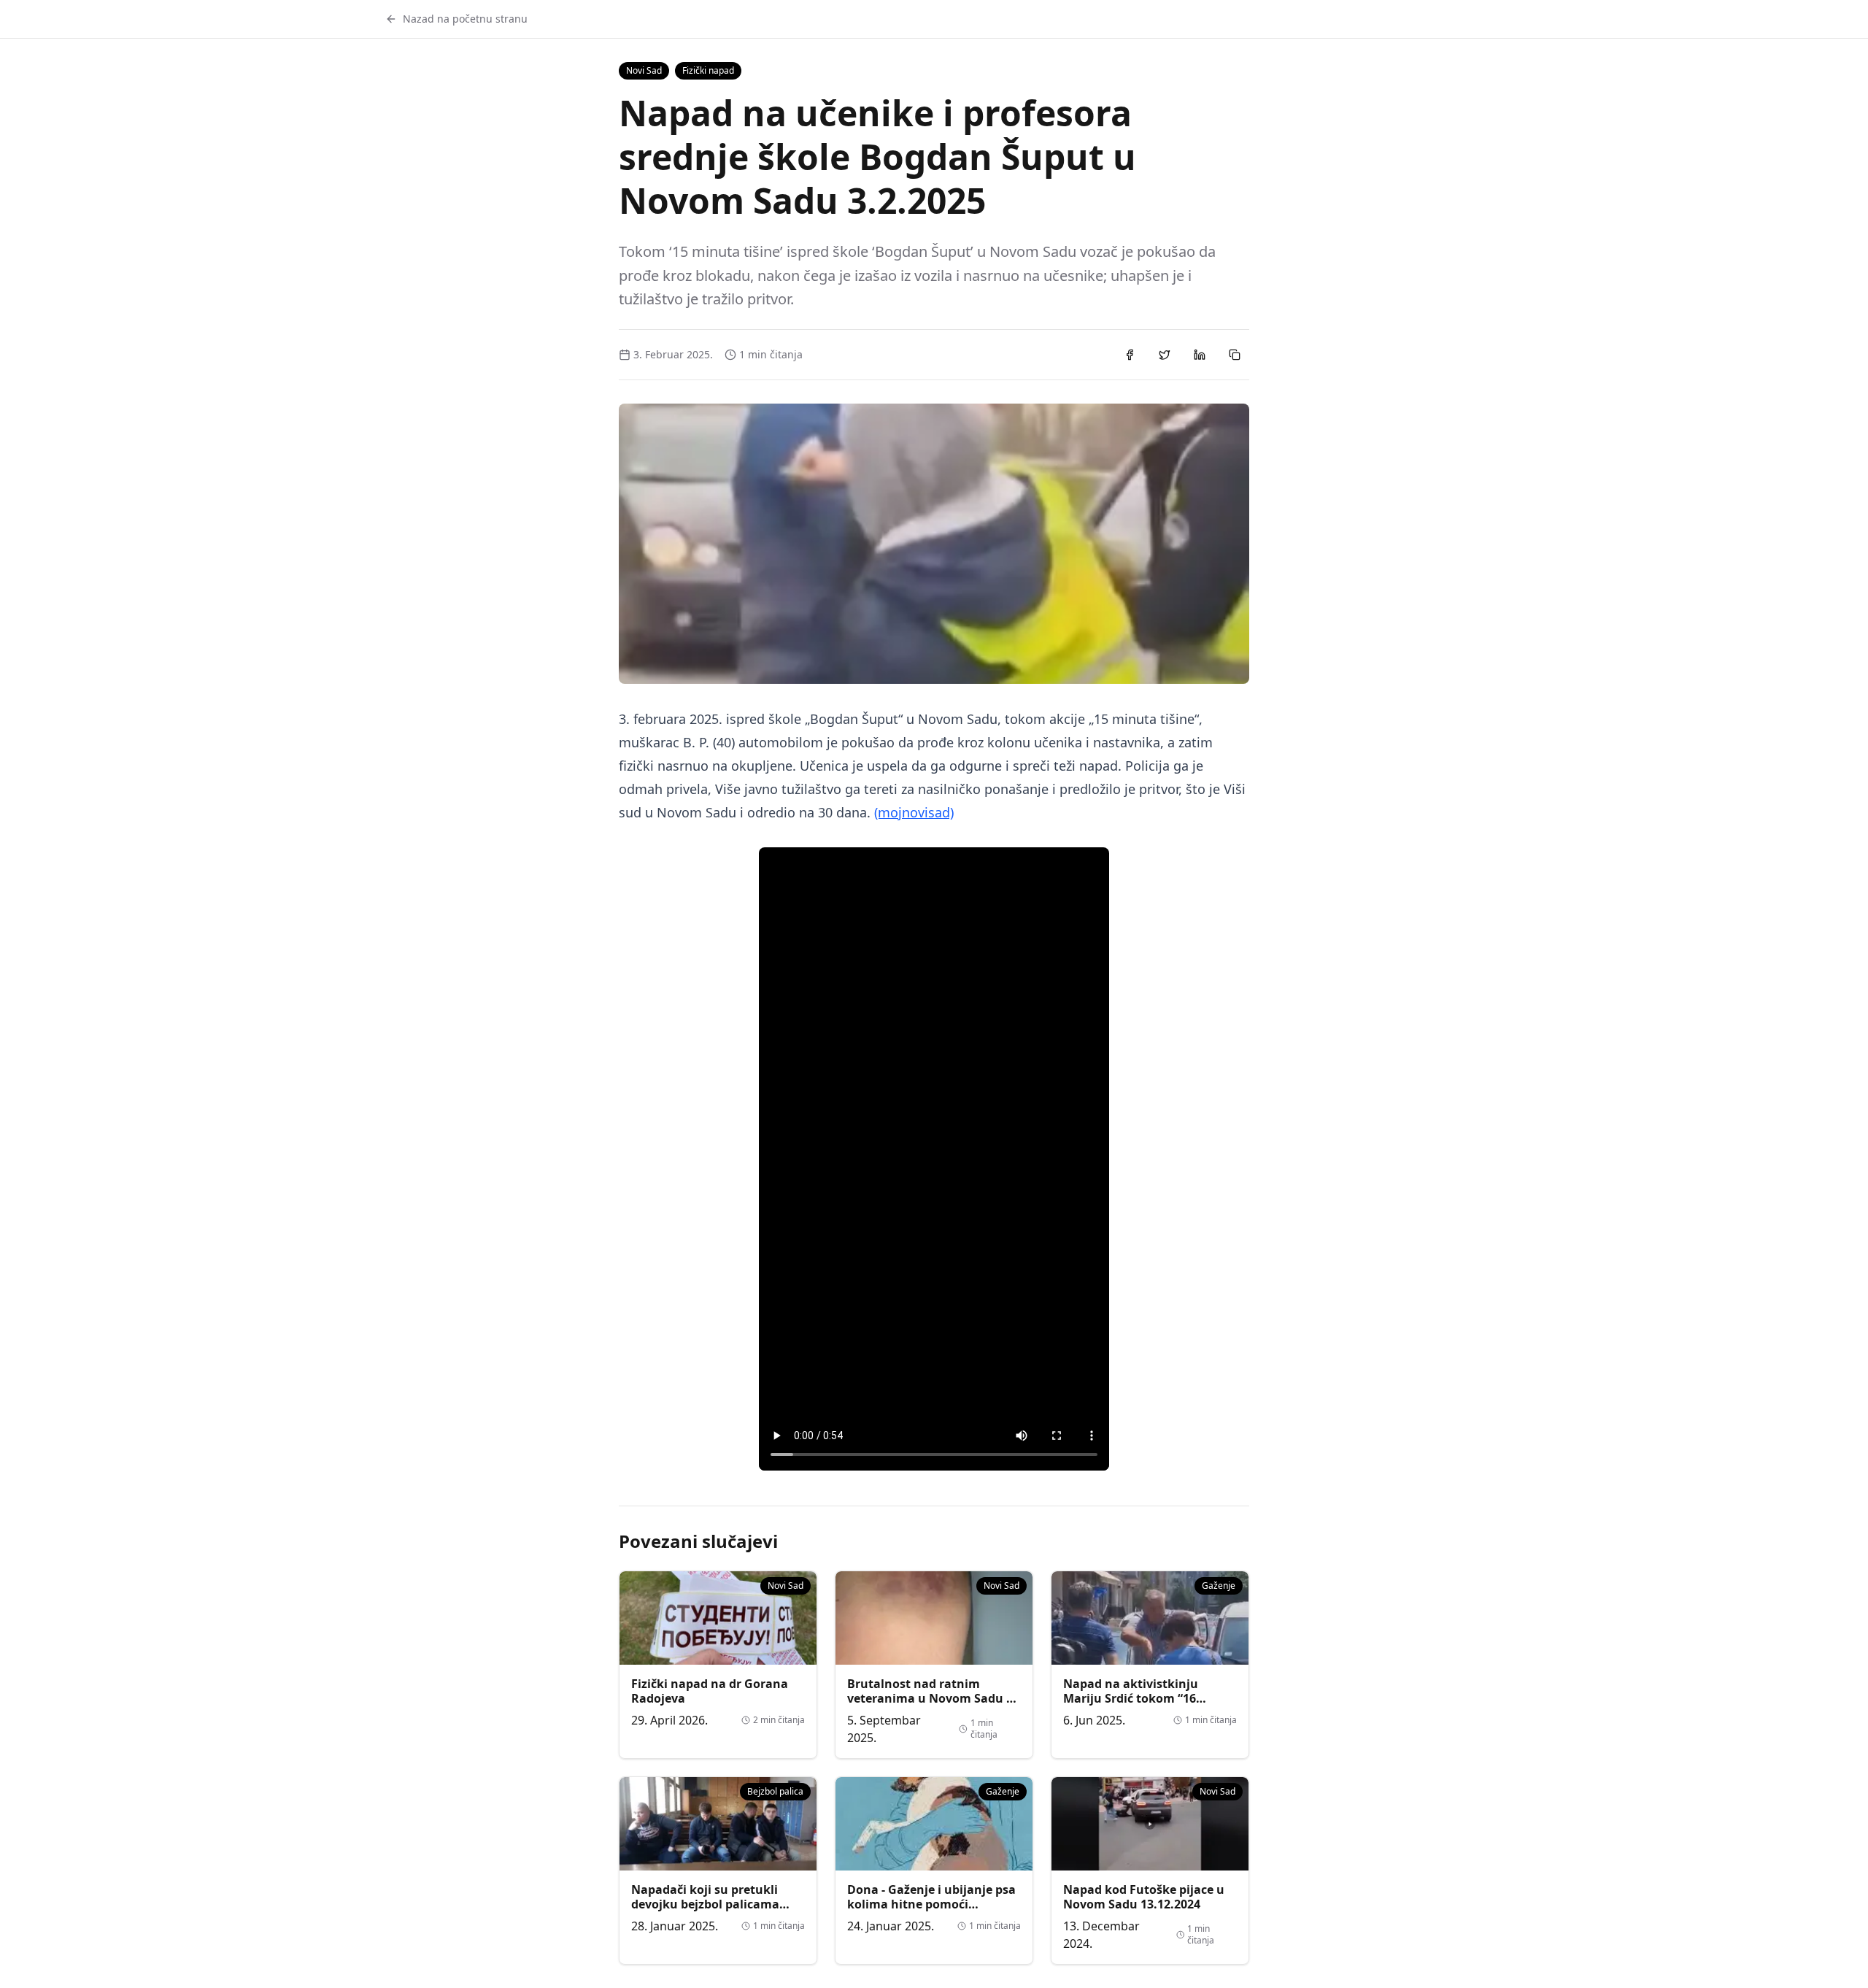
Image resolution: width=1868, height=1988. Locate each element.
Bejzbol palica (775, 1791)
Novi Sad (644, 70)
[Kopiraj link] (1235, 355)
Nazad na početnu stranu (465, 19)
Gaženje (1219, 1586)
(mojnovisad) (914, 812)
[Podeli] (1130, 355)
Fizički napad (708, 70)
